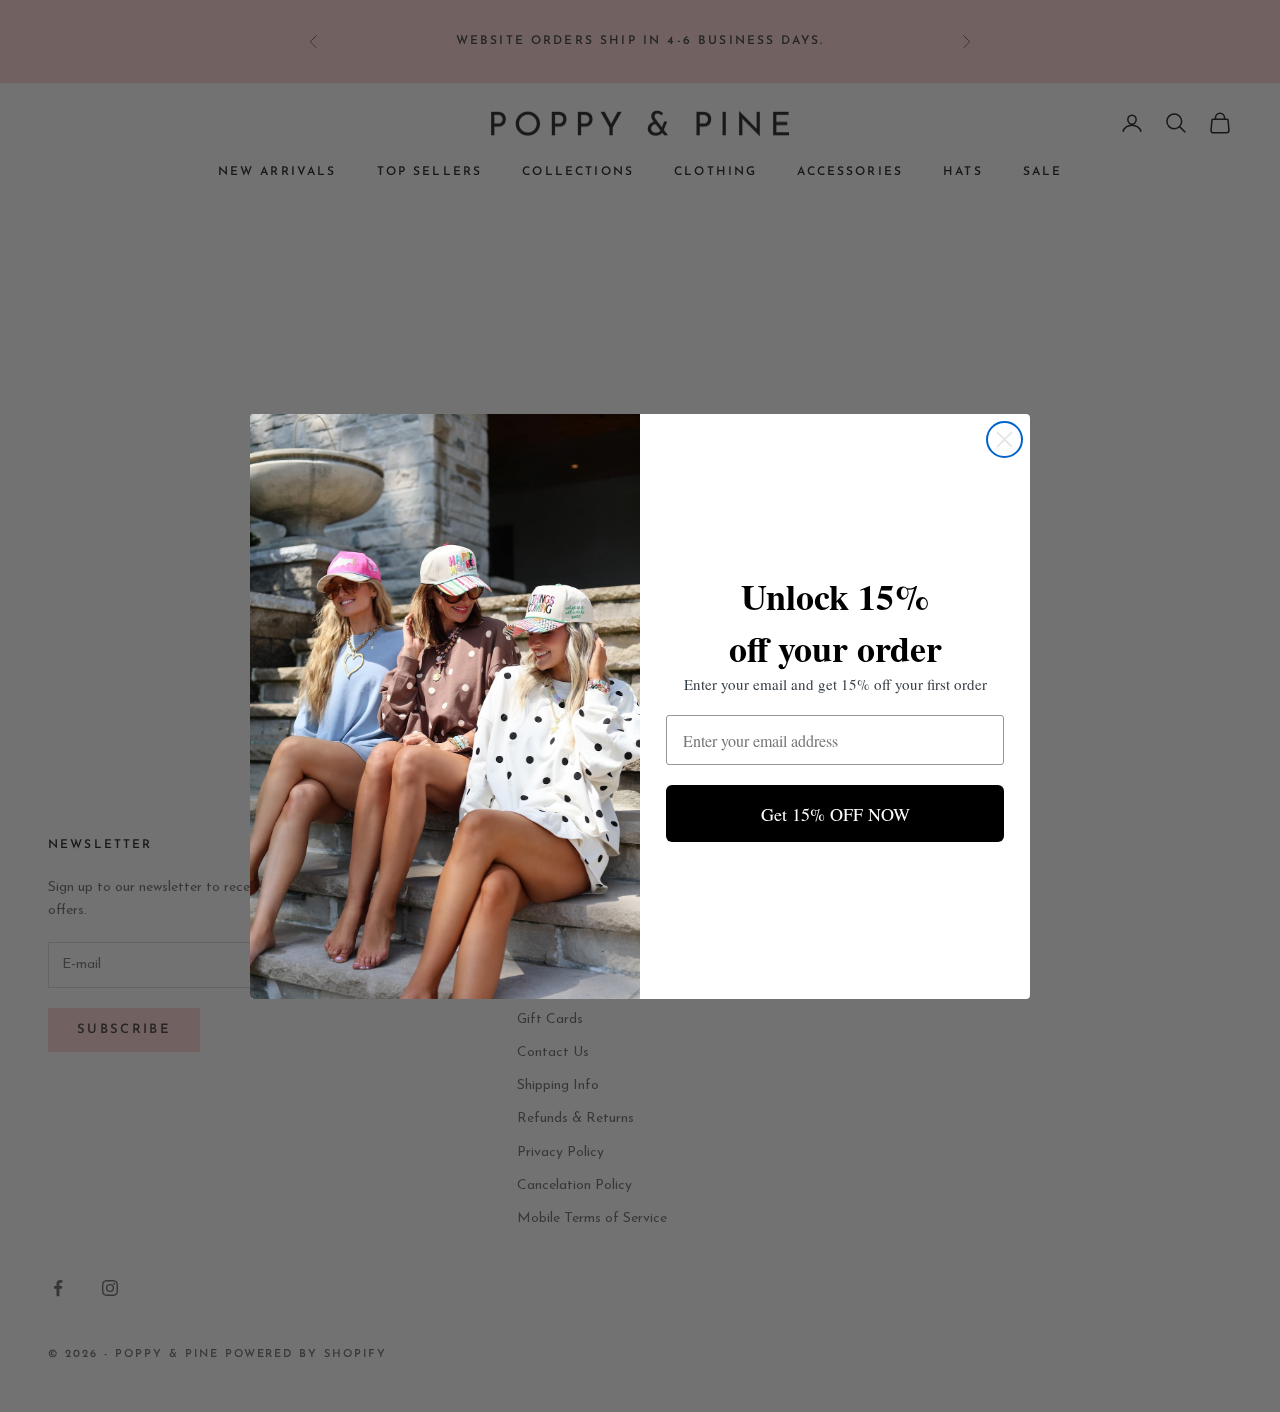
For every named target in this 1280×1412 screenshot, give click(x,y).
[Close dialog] (1004, 439)
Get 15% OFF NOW (835, 814)
